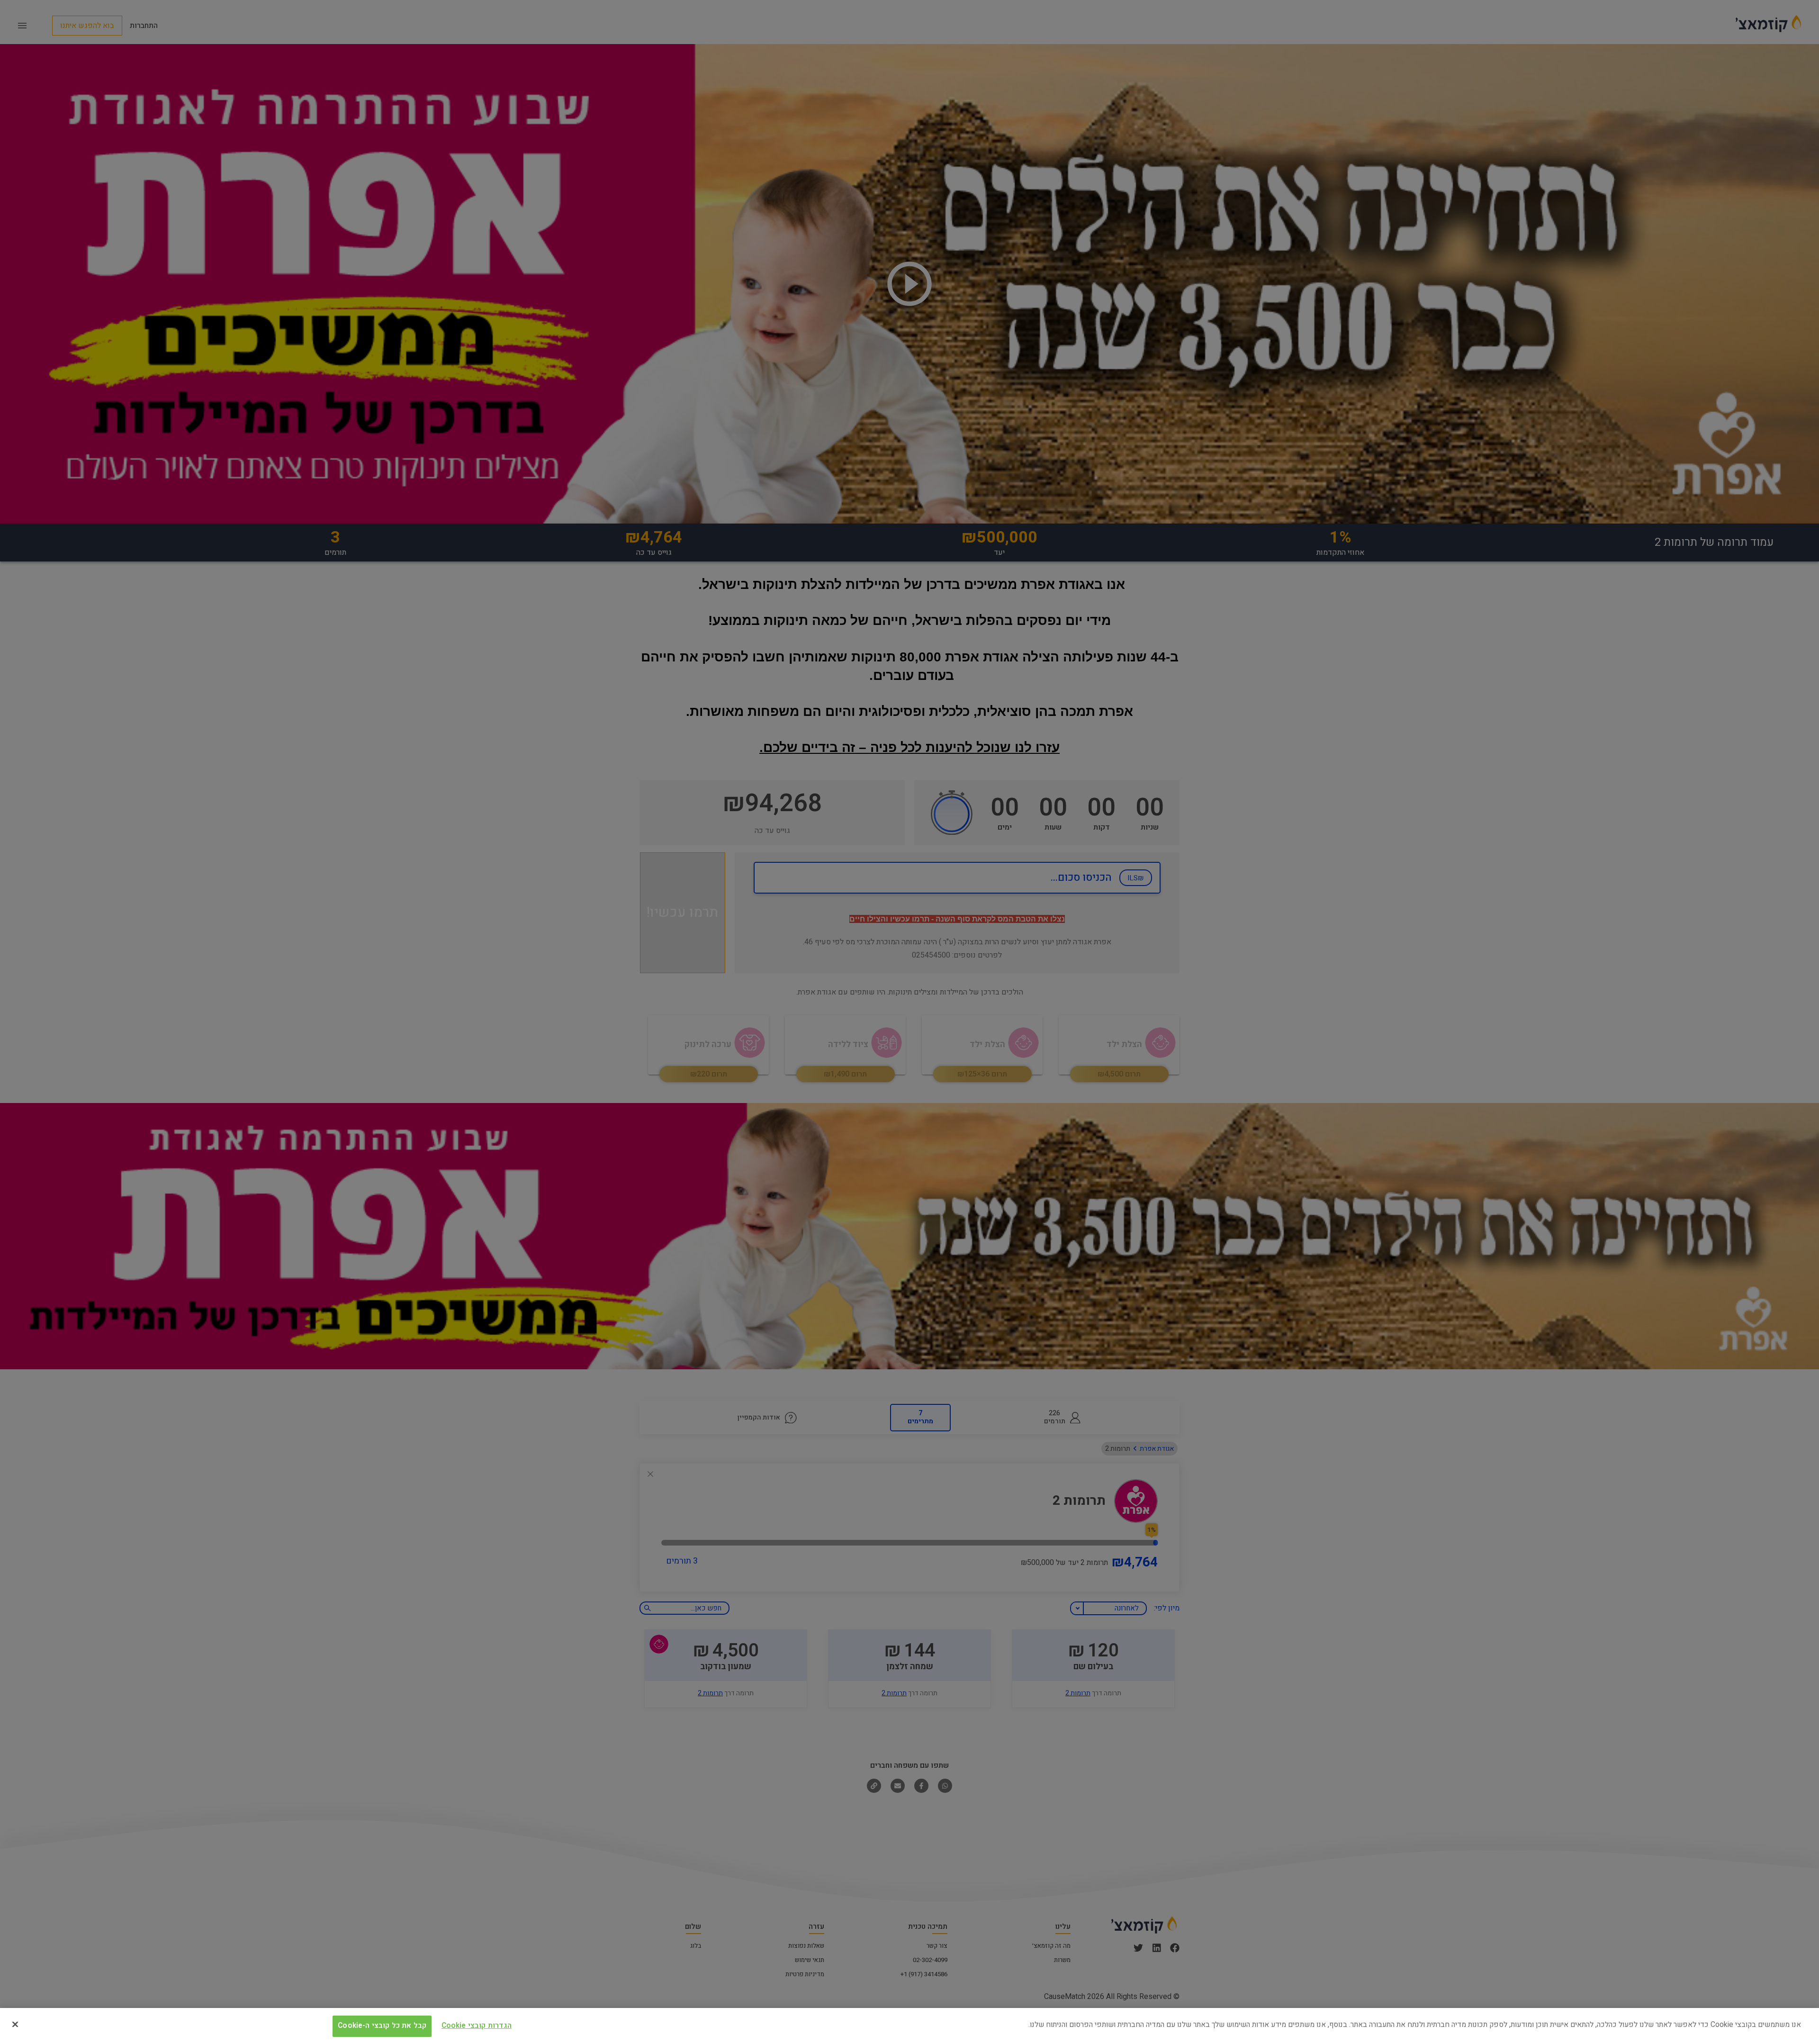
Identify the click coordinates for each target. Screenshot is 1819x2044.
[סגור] (15, 2024)
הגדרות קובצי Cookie (477, 2025)
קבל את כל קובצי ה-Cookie (382, 2025)
